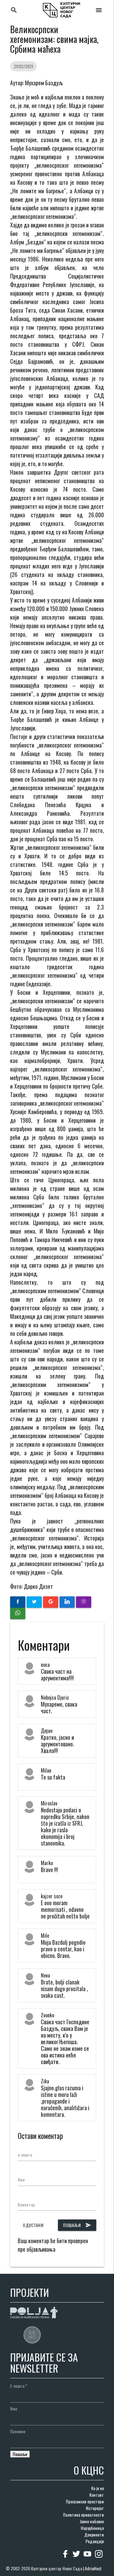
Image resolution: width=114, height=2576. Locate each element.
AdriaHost (93, 2568)
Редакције (95, 2541)
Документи (94, 2534)
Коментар (26, 2204)
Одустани (33, 2225)
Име (21, 2180)
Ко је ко (98, 2488)
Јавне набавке (92, 2521)
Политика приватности (83, 2515)
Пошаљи (77, 2225)
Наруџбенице (92, 2528)
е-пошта (25, 2155)
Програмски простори (85, 2501)
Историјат (95, 2508)
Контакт (97, 2495)
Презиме (18, 2431)
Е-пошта (19, 2386)
